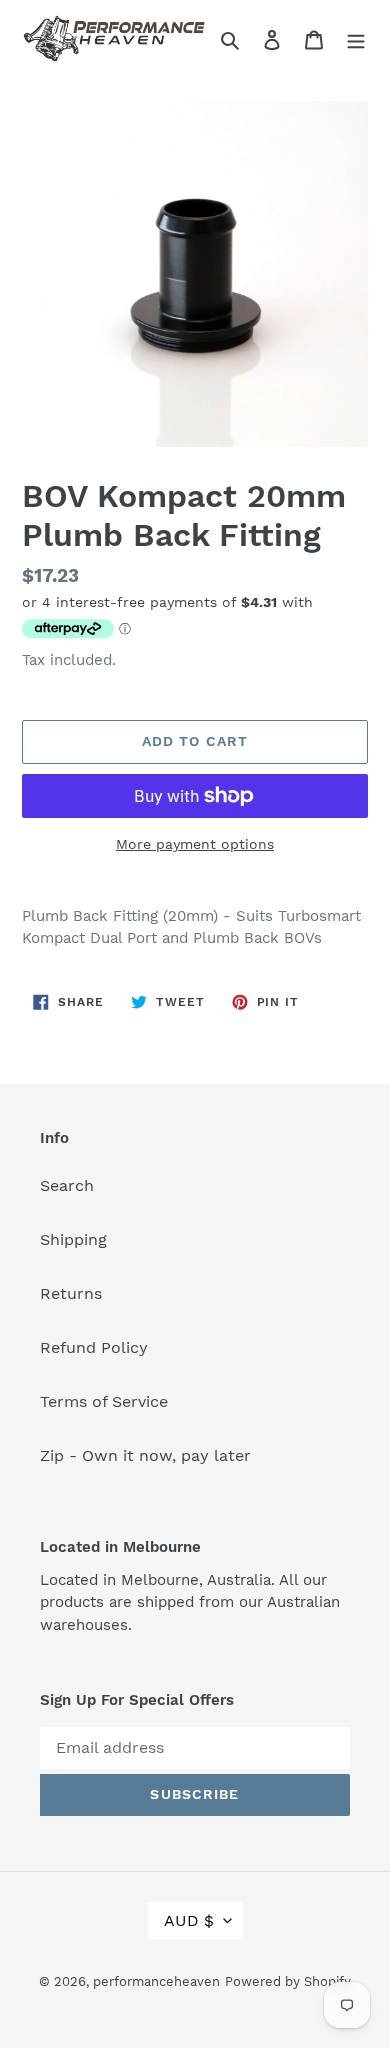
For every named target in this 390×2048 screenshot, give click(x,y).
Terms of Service (104, 1401)
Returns (71, 1293)
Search (67, 1185)
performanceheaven (156, 1981)
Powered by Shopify (288, 1981)
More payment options (195, 844)
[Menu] (356, 39)
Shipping (73, 1239)
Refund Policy (94, 1347)
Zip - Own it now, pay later (145, 1455)
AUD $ (189, 1920)
